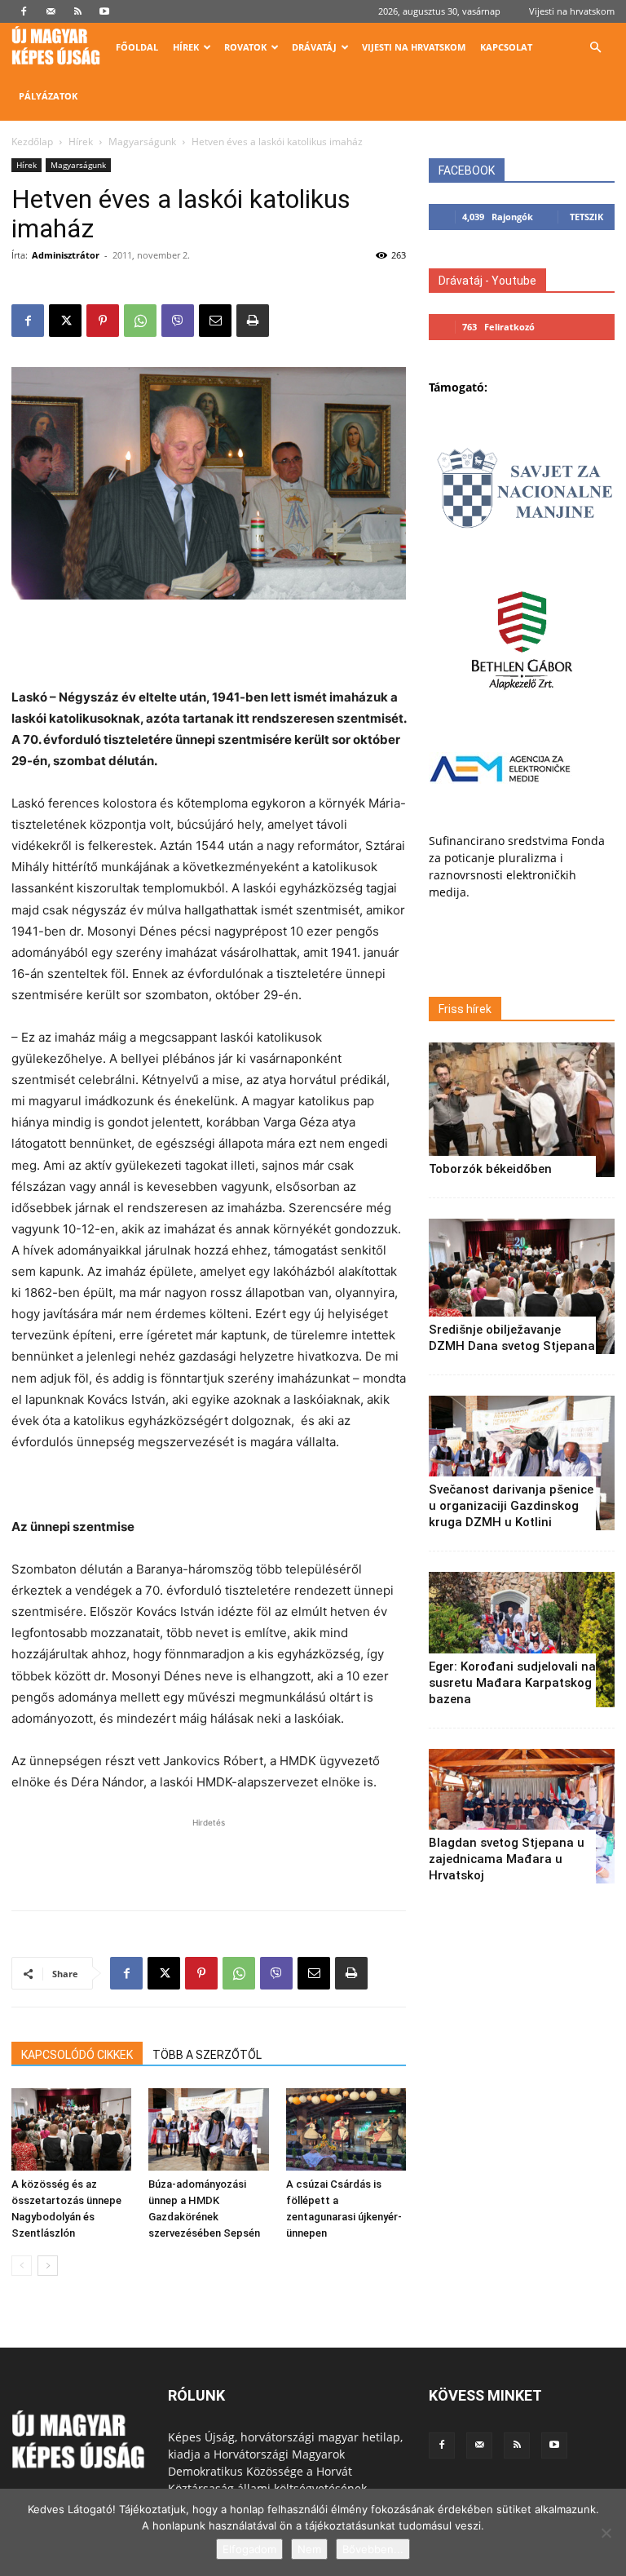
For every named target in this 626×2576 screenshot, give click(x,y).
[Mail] (51, 11)
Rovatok (245, 47)
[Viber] (178, 321)
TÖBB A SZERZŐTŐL (207, 2055)
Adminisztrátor (66, 255)
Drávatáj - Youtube (487, 281)
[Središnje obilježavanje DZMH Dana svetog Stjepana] (522, 1286)
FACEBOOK (467, 170)
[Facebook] (24, 11)
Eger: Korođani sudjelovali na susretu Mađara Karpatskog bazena (512, 1683)
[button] (595, 48)
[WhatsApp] (140, 321)
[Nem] (606, 2533)
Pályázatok (48, 96)
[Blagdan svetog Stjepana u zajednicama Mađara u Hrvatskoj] (522, 1816)
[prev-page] (22, 2266)
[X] (65, 321)
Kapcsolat (506, 47)
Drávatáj (314, 47)
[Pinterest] (103, 321)
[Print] (253, 321)
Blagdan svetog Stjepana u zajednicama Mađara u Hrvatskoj (507, 1859)
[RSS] (77, 11)
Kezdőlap (32, 142)
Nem (309, 2549)
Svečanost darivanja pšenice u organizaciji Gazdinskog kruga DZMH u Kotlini (511, 1506)
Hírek (186, 47)
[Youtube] (104, 11)
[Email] (215, 321)
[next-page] (48, 2266)
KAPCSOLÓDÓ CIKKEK (77, 2055)
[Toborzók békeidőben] (522, 1110)
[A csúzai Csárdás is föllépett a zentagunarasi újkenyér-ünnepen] (346, 2129)
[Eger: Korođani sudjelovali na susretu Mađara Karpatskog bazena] (522, 1639)
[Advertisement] (209, 645)
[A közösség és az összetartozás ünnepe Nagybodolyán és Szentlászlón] (71, 2129)
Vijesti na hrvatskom (572, 11)
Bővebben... (373, 2549)
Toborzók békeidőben (490, 1169)
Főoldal (137, 47)
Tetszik (586, 217)
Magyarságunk (142, 142)
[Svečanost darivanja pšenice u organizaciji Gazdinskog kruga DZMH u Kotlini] (522, 1463)
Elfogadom (249, 2549)
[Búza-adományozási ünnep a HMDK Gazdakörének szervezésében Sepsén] (208, 2129)
